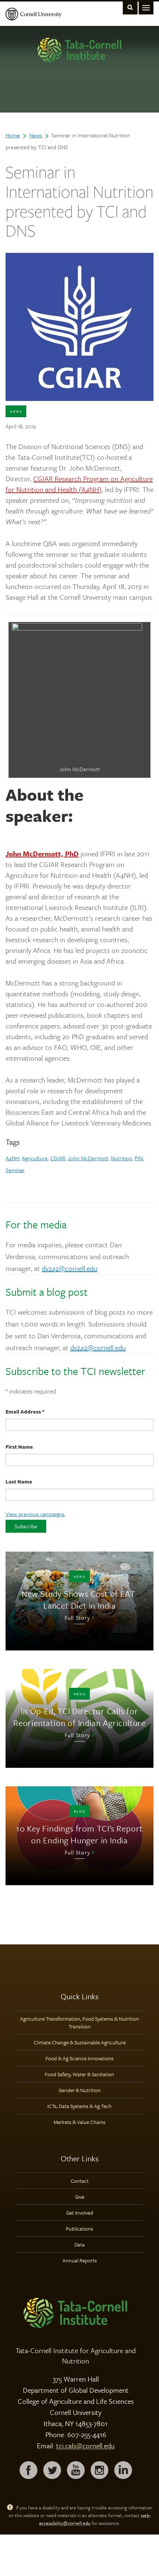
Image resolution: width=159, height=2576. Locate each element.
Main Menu (146, 7)
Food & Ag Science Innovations (79, 2058)
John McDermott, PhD (42, 854)
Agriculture (35, 1158)
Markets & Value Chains (79, 2122)
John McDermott (88, 1158)
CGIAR (58, 1158)
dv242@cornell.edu (70, 1268)
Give (80, 2197)
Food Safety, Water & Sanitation (79, 2074)
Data (79, 2244)
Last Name (19, 1481)
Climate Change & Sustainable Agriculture (80, 2042)
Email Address (25, 1411)
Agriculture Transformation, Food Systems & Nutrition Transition (79, 2023)
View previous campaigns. (35, 1514)
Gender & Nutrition (79, 2090)
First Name (19, 1447)
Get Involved (80, 2213)
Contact (80, 2181)
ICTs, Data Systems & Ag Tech (79, 2106)
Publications (79, 2229)
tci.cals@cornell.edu (85, 2445)
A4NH (12, 1158)
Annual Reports (80, 2260)
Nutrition (121, 1158)
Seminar (15, 1170)
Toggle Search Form (130, 7)
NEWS (16, 411)
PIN (139, 1158)
